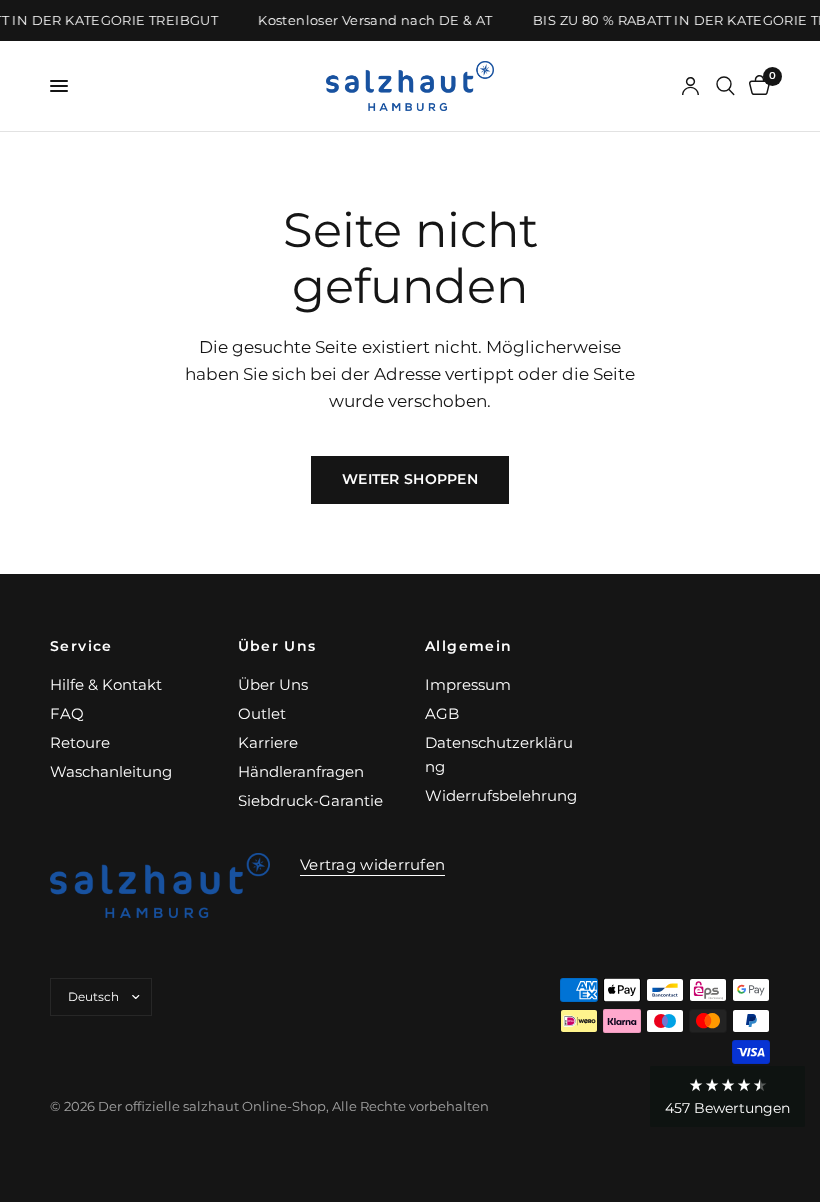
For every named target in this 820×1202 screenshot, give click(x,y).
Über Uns (277, 646)
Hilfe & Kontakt (106, 684)
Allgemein (469, 646)
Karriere (268, 742)
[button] (727, 1096)
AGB (442, 713)
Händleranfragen (301, 771)
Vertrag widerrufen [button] (372, 864)
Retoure (80, 742)
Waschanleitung (111, 771)
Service (81, 646)
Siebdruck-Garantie (310, 800)
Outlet (262, 713)
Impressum (468, 684)
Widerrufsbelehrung (501, 795)
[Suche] (725, 86)
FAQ (67, 713)
